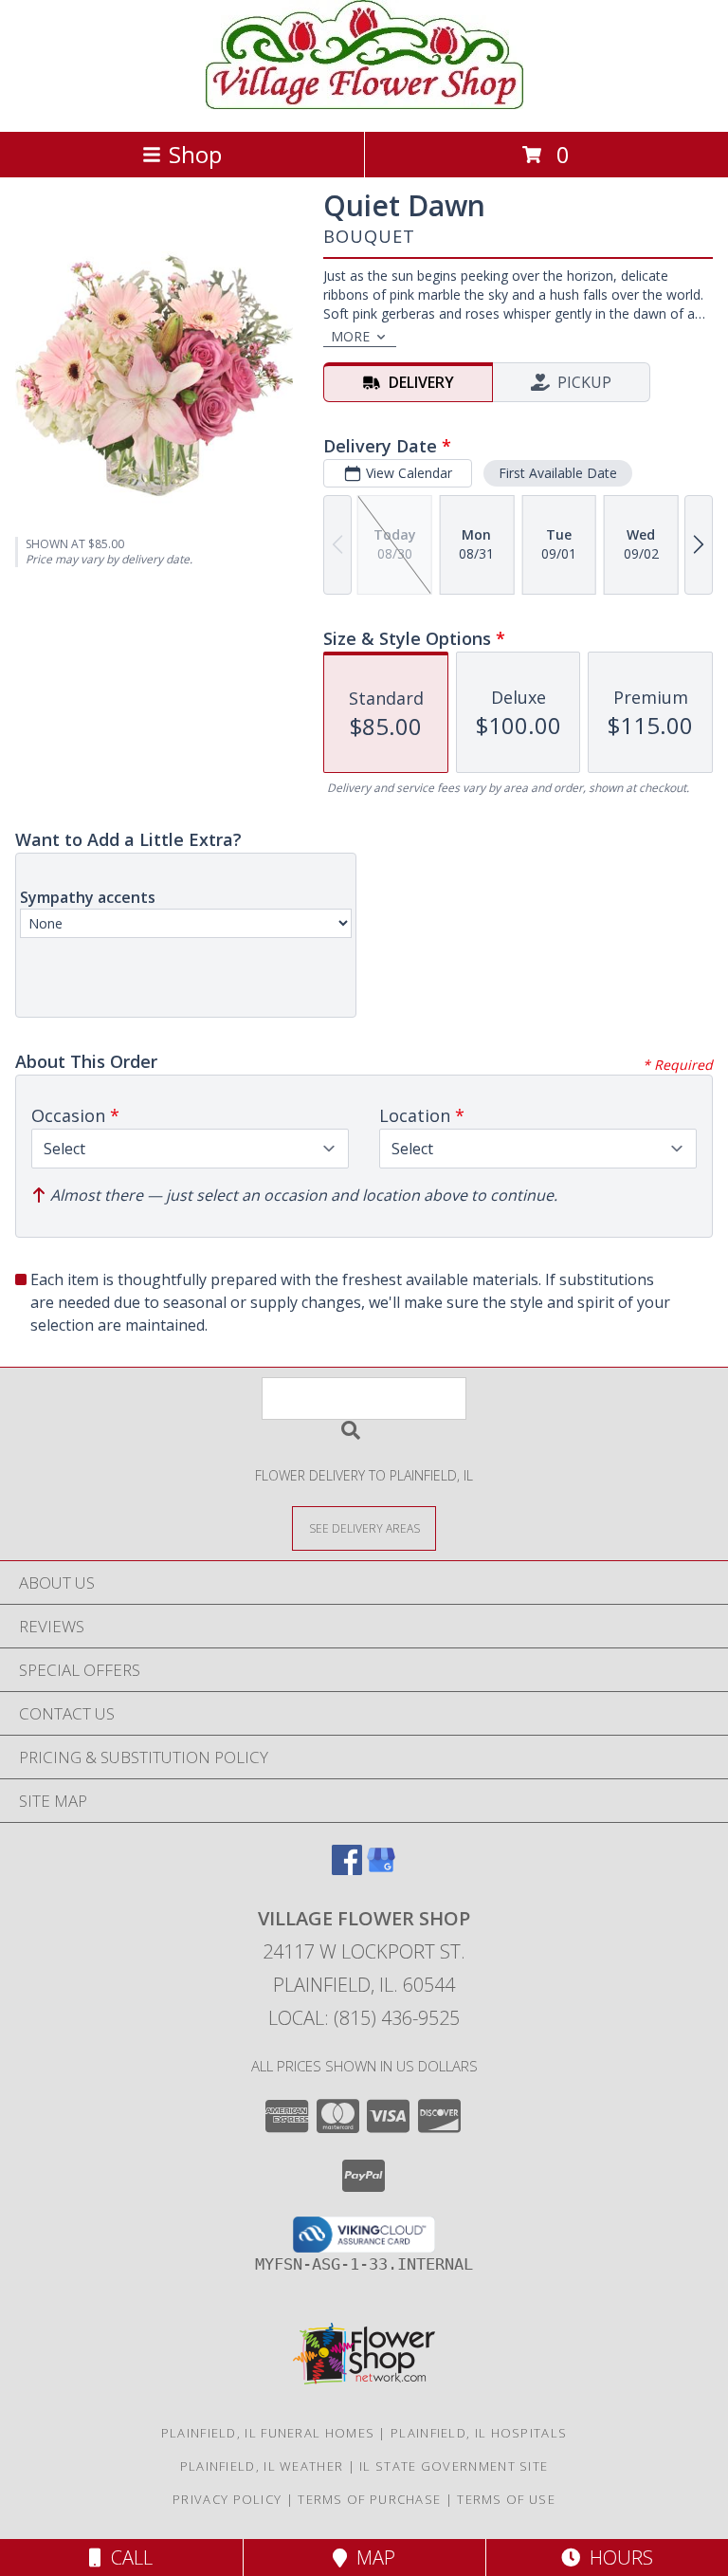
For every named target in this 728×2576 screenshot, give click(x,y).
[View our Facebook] (347, 1869)
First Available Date (558, 473)
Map (371, 2558)
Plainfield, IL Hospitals (479, 2433)
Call (127, 2558)
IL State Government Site (454, 2466)
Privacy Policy (227, 2499)
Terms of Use (506, 2499)
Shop (195, 154)
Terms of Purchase (369, 2499)
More (350, 336)
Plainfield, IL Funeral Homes (268, 2433)
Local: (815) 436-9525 (364, 2018)
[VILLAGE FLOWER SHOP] (364, 104)
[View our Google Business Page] (381, 1869)
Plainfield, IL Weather (262, 2466)
